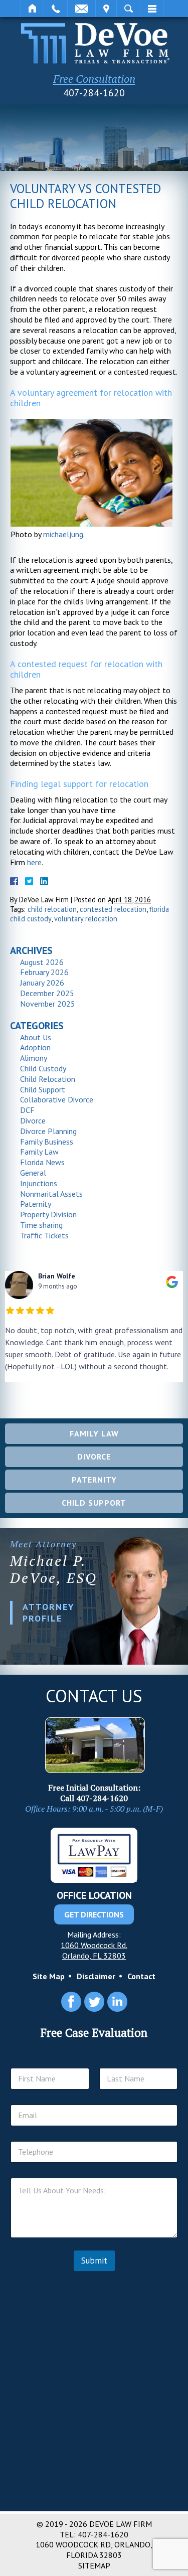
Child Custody (43, 1068)
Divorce (33, 1120)
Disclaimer (96, 1976)
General (33, 1173)
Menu (152, 9)
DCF (27, 1110)
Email (81, 9)
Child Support (43, 1089)
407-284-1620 (94, 93)
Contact (141, 1976)
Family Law (39, 1152)
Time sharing (41, 1225)
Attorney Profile (49, 1613)
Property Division (48, 1214)
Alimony (34, 1058)
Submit (94, 2261)
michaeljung (63, 534)
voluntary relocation (86, 919)
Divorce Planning (48, 1131)
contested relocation (113, 909)
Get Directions (94, 1914)
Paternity (36, 1204)
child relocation (52, 909)
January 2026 (42, 983)
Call (56, 9)
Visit (106, 9)
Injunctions (39, 1183)
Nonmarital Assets (51, 1194)
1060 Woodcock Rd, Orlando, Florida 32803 (94, 2550)
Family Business (47, 1142)
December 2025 (47, 993)
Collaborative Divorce (57, 1099)
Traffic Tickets (44, 1235)
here (34, 862)
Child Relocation (48, 1079)
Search (128, 9)
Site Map (49, 1976)
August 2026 (42, 962)
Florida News (42, 1162)
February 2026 (44, 972)
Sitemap (94, 2565)
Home (32, 9)
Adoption (35, 1047)
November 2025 (48, 1004)
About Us (36, 1037)
